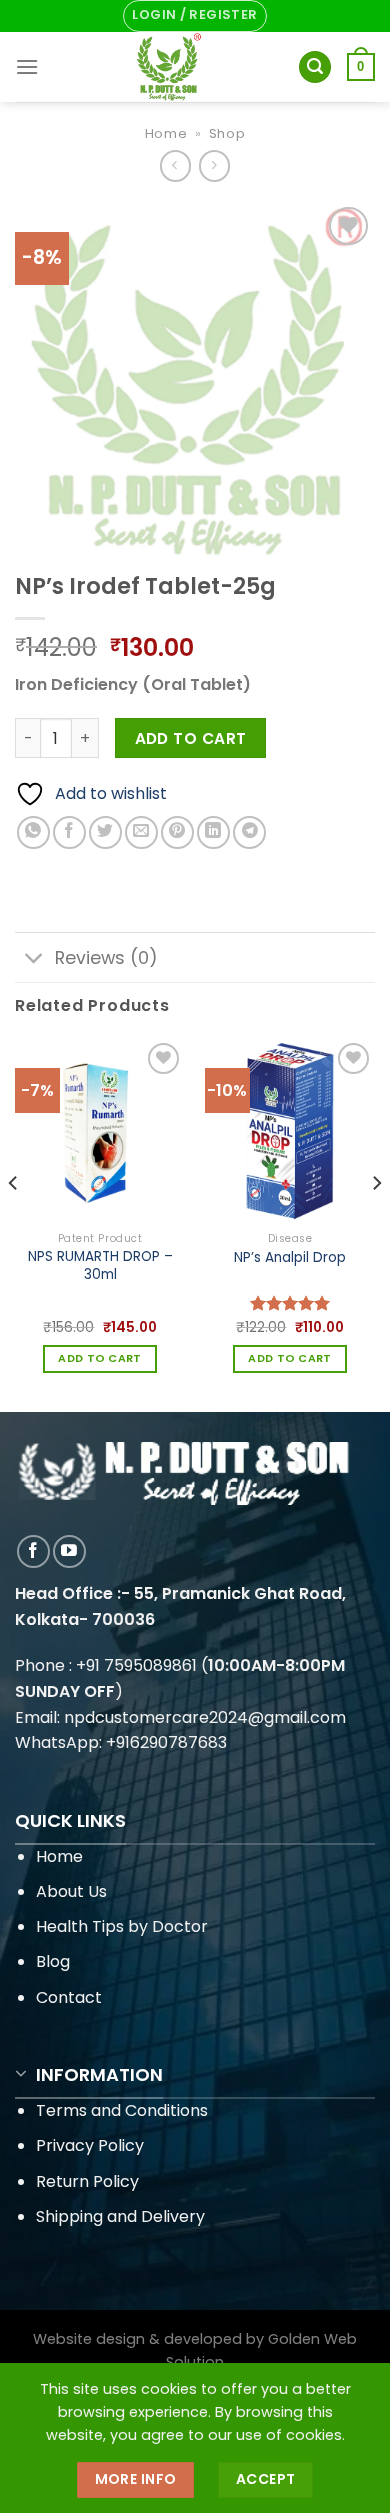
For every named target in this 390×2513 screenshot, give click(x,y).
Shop (227, 133)
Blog (53, 1961)
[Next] (376, 1222)
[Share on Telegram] (249, 832)
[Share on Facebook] (69, 832)
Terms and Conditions (122, 2110)
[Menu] (27, 66)
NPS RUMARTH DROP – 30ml (100, 1265)
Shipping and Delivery (120, 2216)
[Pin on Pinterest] (177, 832)
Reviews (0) (106, 958)
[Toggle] (34, 959)
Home (166, 133)
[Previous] (14, 1222)
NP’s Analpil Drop (290, 1258)
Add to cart (191, 738)
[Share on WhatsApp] (33, 832)
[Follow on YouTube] (69, 1551)
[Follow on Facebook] (33, 1551)
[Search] (315, 67)
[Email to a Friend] (141, 832)
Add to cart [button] (100, 1358)
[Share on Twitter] (105, 832)
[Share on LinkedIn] (213, 832)
